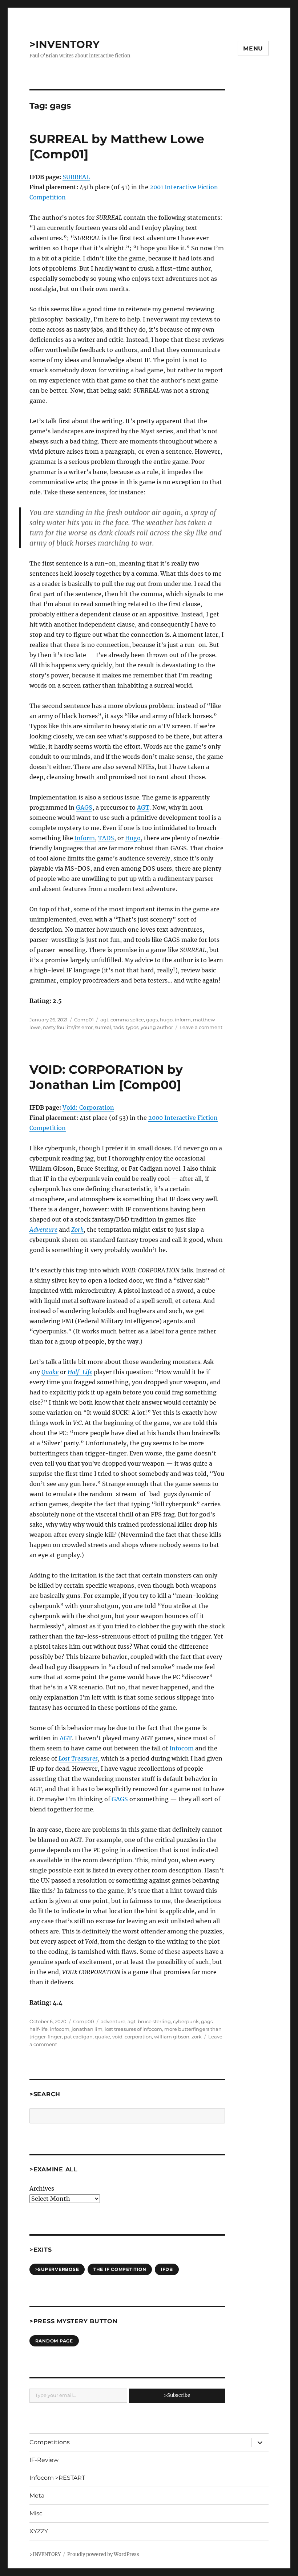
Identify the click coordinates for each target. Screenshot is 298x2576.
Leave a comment (201, 1027)
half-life (39, 2029)
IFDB (167, 2269)
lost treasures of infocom (133, 2029)
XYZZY (39, 2531)
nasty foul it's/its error (68, 1027)
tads (118, 1027)
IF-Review (44, 2460)
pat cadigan (78, 2037)
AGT (143, 807)
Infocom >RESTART (57, 2478)
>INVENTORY (65, 44)
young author (157, 1027)
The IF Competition (120, 2269)
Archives (42, 2188)
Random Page (54, 2341)
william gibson (172, 2037)
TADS (106, 838)
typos (132, 1027)
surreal (103, 1027)
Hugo (133, 838)
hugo (166, 1020)
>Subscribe (177, 2395)
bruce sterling (154, 2021)
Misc (36, 2513)
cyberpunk (186, 2021)
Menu (253, 48)
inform (183, 1020)
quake (102, 2037)
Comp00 (84, 2021)
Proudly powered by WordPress (103, 2554)
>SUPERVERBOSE (57, 2269)
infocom (60, 2029)
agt (104, 1020)
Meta (37, 2496)
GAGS (84, 807)
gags (152, 1020)
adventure (113, 2021)
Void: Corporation (88, 1107)
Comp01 (84, 1020)
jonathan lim (87, 2029)
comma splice (127, 1020)
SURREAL (76, 177)
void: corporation (132, 2037)
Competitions (50, 2442)
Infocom (182, 1748)
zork (197, 2037)
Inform (85, 838)
